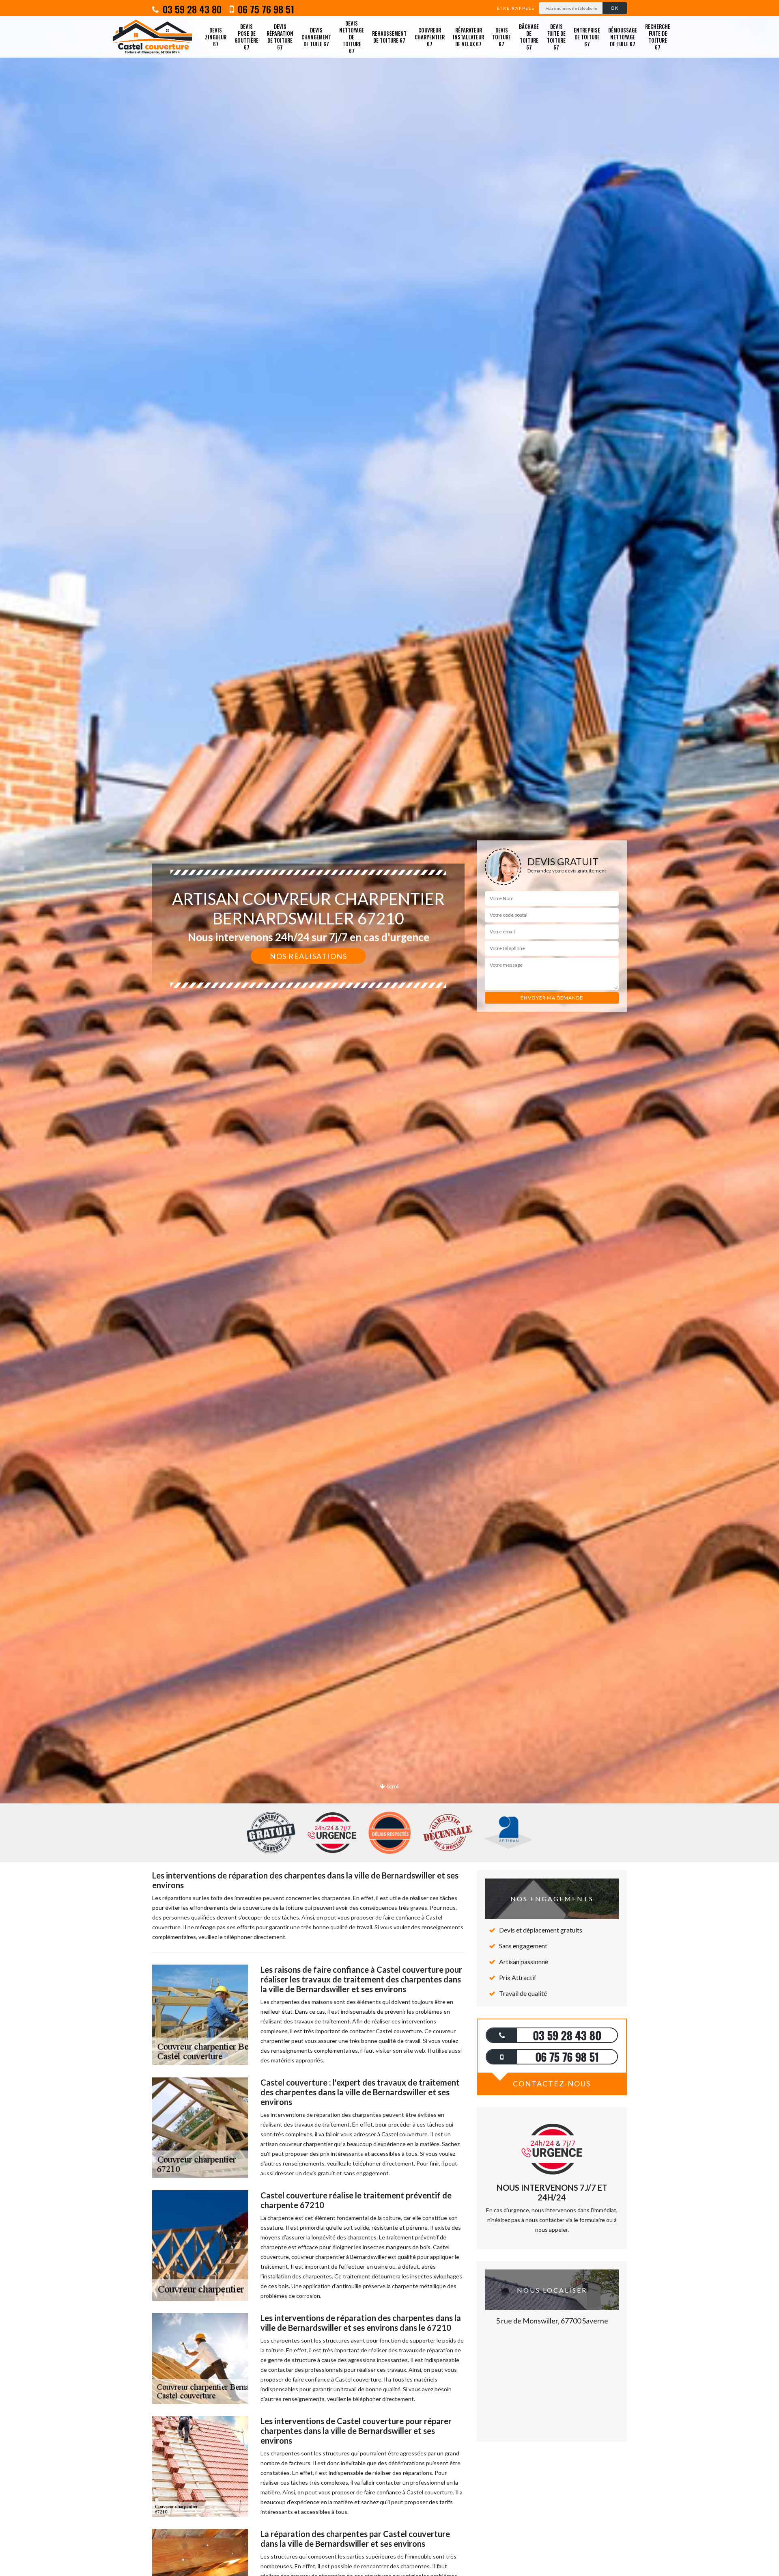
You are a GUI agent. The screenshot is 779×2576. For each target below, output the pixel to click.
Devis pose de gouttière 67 (246, 37)
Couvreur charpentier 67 (430, 37)
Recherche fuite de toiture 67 (658, 37)
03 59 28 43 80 (191, 9)
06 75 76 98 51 (265, 9)
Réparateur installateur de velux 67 (468, 37)
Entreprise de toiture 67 (587, 37)
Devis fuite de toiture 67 (556, 37)
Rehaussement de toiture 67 (389, 37)
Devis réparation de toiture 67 (280, 37)
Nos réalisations (308, 956)
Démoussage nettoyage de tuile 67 (623, 37)
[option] (389, 1030)
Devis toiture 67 (501, 37)
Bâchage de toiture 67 (529, 37)
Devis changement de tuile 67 (316, 37)
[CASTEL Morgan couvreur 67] (152, 37)
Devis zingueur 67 (216, 37)
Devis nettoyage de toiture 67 (352, 37)
